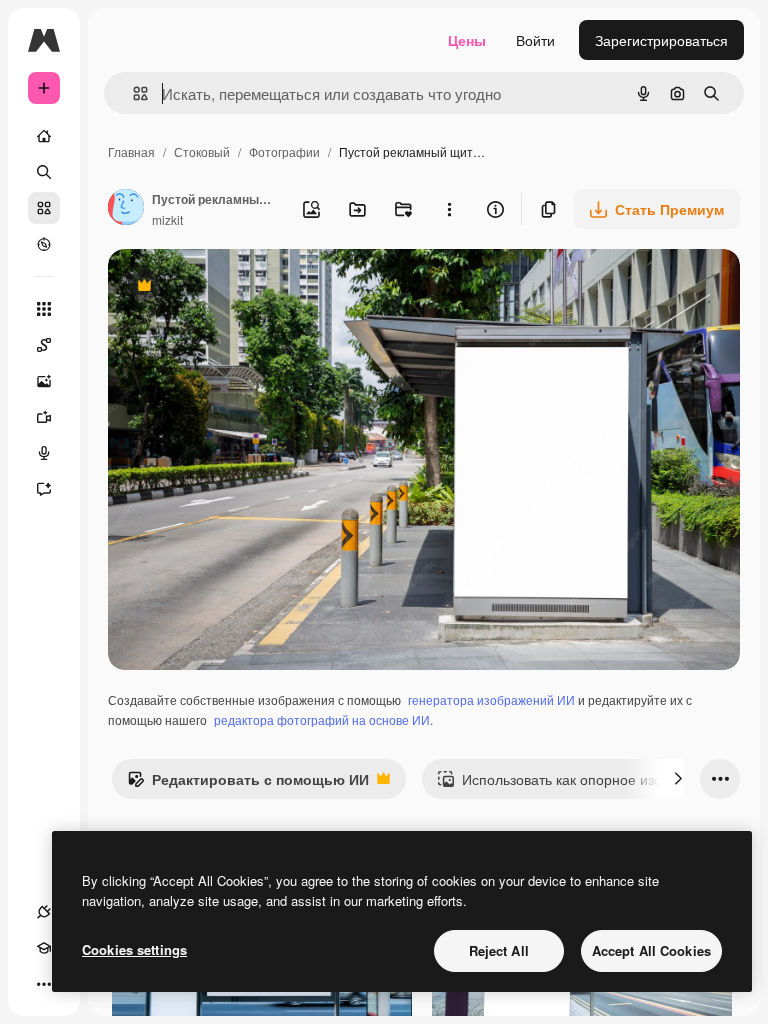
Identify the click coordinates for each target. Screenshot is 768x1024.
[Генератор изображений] (44, 381)
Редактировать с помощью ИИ (248, 784)
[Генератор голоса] (44, 453)
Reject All (499, 950)
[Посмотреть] (44, 244)
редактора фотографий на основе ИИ (322, 719)
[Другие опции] (449, 209)
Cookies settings (134, 949)
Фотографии (284, 151)
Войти (535, 40)
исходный (242, 287)
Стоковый (202, 151)
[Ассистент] (44, 489)
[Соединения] (44, 912)
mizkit (167, 219)
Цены (467, 40)
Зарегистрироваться (661, 40)
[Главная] (44, 136)
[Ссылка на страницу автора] (126, 209)
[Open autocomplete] (132, 93)
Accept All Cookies (651, 950)
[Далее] (678, 779)
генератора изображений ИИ (491, 699)
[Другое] (44, 984)
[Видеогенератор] (44, 417)
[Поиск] (44, 172)
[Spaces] (44, 345)
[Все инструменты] (44, 309)
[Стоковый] (44, 208)
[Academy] (44, 948)
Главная (131, 151)
